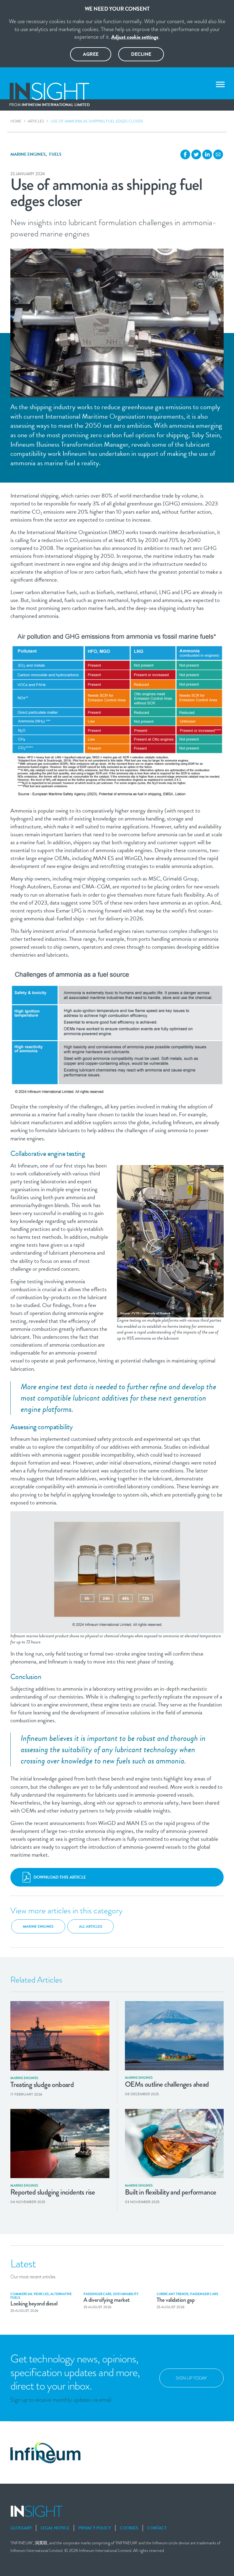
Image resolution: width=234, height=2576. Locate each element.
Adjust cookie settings (135, 37)
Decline (141, 54)
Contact (157, 2528)
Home (16, 121)
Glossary (21, 2528)
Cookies (129, 2528)
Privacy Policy (95, 2528)
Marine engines (28, 154)
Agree (91, 54)
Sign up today (191, 2378)
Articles (36, 121)
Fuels (55, 154)
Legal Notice (55, 2528)
